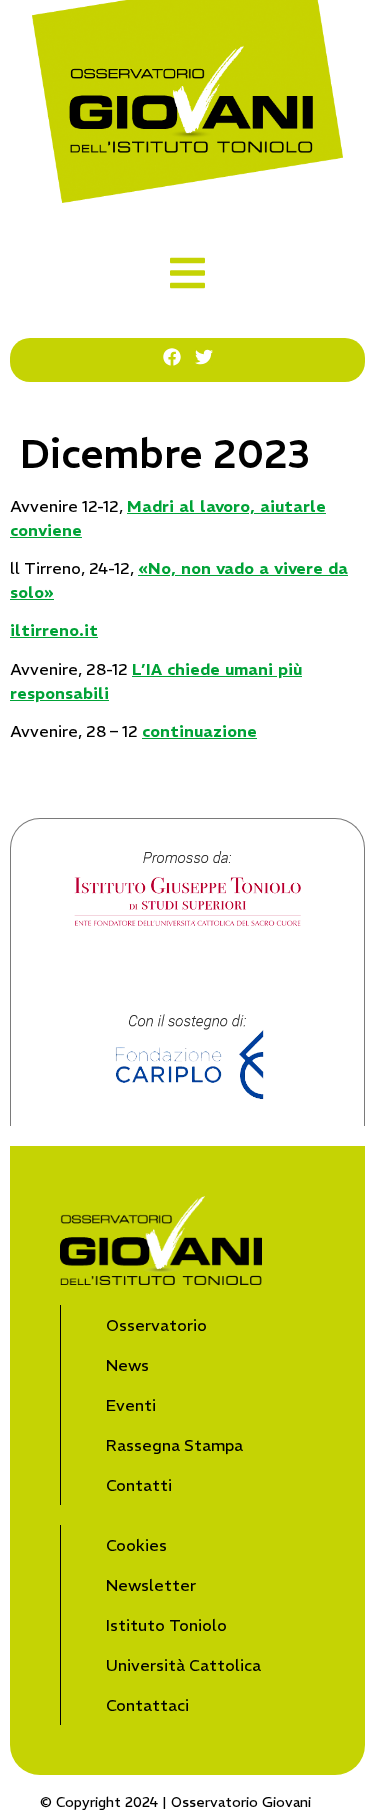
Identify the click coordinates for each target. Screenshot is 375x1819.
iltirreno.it (54, 630)
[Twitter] (204, 357)
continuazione (199, 731)
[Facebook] (172, 357)
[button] (187, 273)
